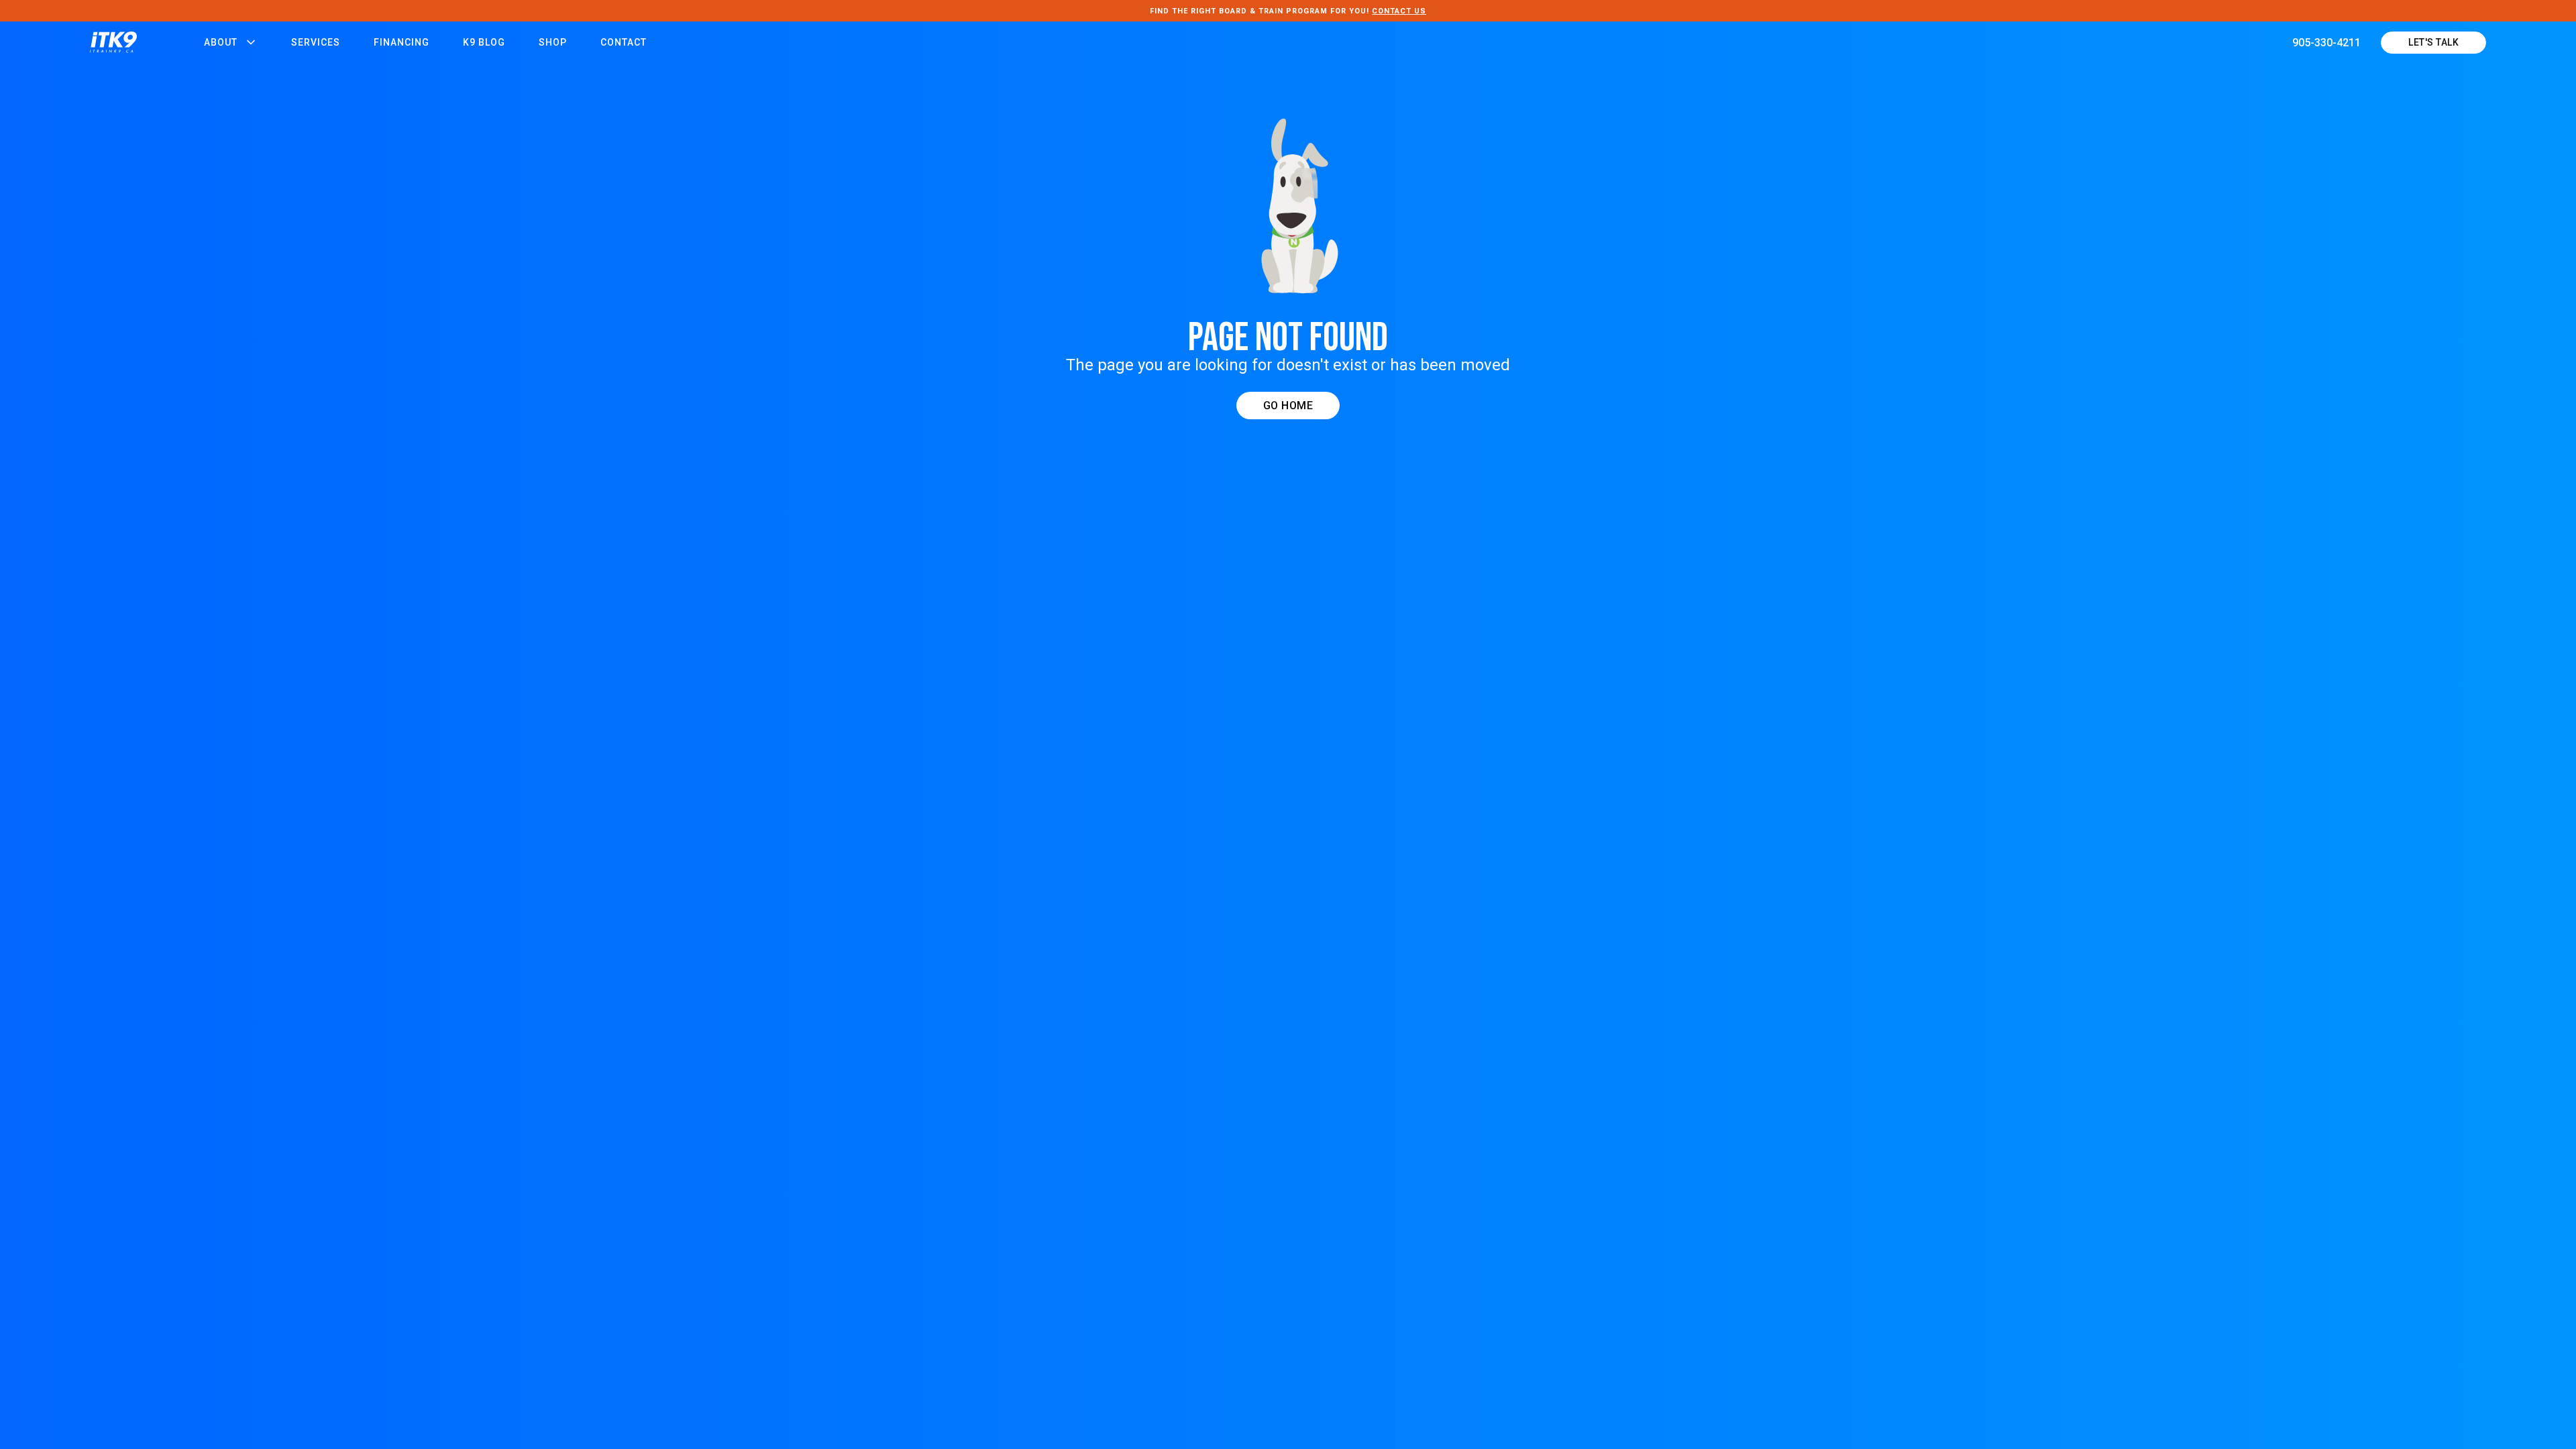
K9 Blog (484, 42)
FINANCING (401, 42)
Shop (553, 42)
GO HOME (1288, 406)
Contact (624, 42)
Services (316, 42)
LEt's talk (2433, 42)
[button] (231, 42)
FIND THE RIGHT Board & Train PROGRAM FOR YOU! (1288, 11)
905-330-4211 (2326, 43)
